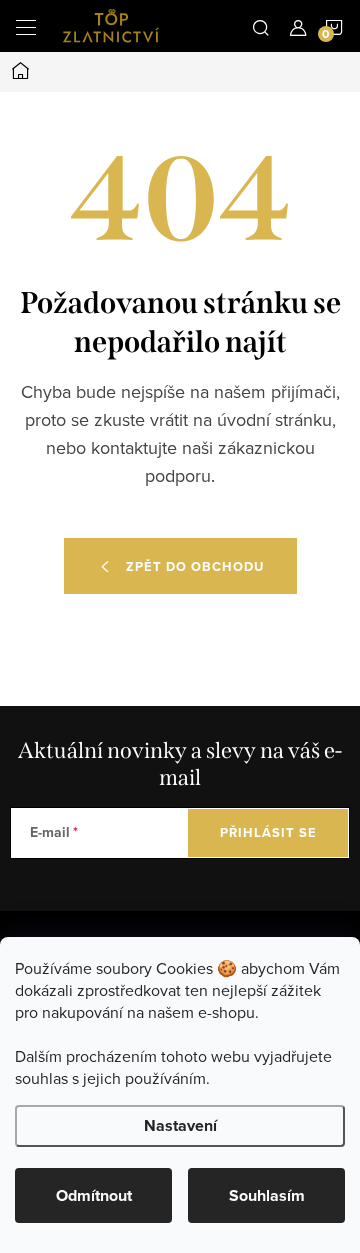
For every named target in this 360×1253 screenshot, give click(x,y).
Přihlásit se (268, 832)
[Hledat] (261, 26)
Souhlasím (267, 1195)
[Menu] (26, 26)
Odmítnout (94, 1195)
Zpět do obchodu (195, 566)
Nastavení (180, 1125)
